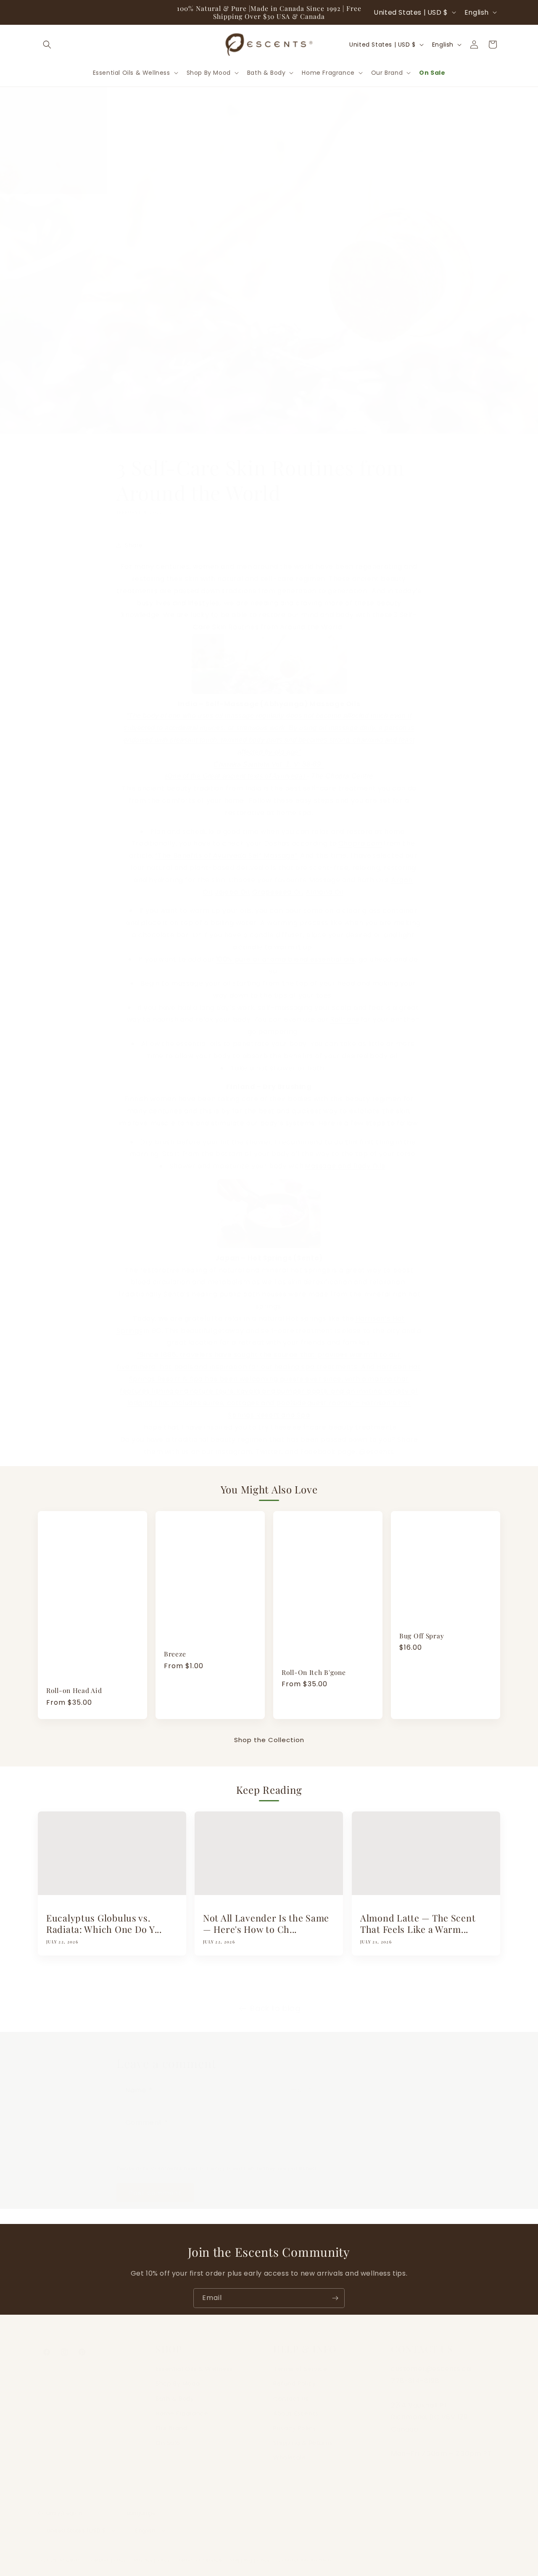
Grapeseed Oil (278, 884)
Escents (71, 2552)
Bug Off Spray (422, 1636)
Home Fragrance (182, 2405)
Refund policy (108, 2552)
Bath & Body (175, 2390)
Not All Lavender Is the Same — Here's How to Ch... (266, 1924)
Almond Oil (325, 884)
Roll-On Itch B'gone (314, 1672)
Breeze (175, 1654)
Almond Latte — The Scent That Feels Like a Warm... (418, 1924)
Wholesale (289, 2449)
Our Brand (171, 2420)
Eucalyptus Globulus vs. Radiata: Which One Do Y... (104, 1924)
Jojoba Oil (232, 884)
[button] (47, 45)
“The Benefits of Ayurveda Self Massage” (226, 847)
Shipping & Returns (303, 2434)
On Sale (168, 2434)
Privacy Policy (295, 2420)
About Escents (296, 2405)
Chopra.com (360, 835)
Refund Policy (295, 2375)
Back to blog (275, 2000)
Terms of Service (300, 2360)
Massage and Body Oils (345, 1158)
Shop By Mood (178, 2375)
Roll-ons (345, 1011)
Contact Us (291, 2390)
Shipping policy (250, 2552)
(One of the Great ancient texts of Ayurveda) (231, 768)
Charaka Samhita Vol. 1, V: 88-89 (269, 756)
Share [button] (134, 537)
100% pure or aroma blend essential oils (286, 951)
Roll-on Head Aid (74, 1690)
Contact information (304, 2552)
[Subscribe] (335, 2298)
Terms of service (200, 2552)
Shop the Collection (269, 1740)
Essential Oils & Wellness (194, 2360)
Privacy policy (152, 2552)
